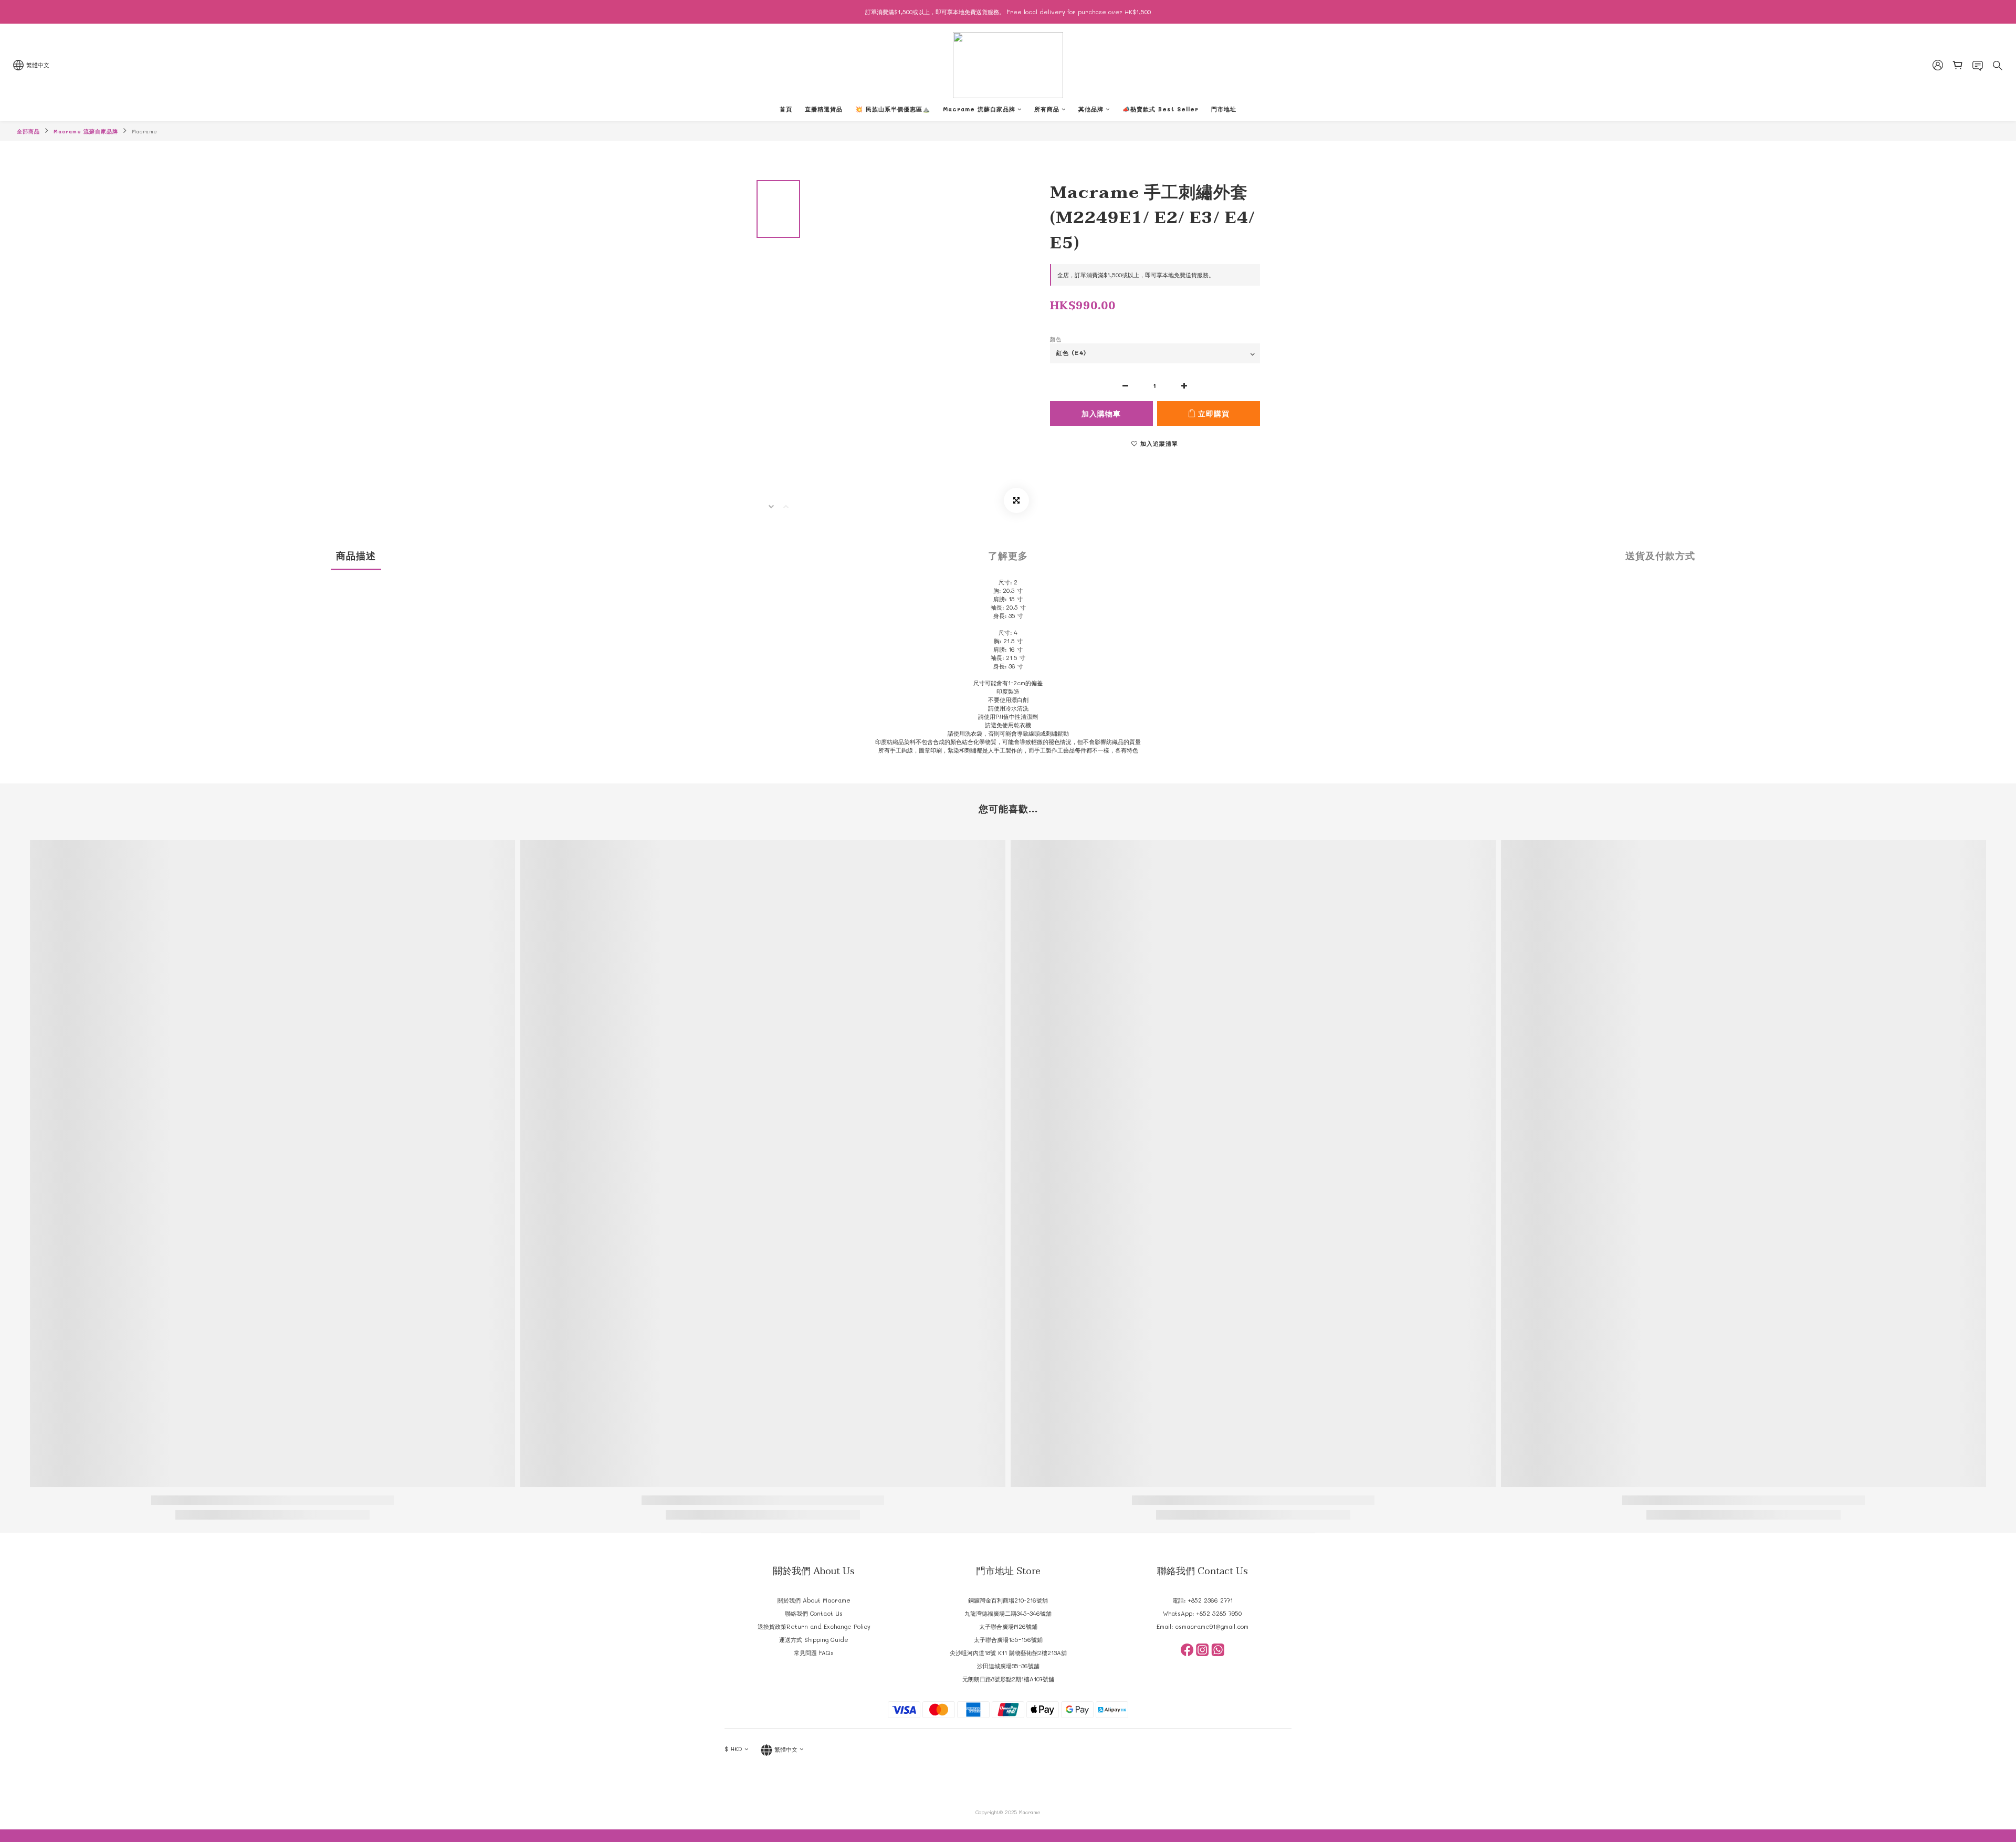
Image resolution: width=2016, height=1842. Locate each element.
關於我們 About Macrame (814, 1600)
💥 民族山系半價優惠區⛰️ (893, 109)
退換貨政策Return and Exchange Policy (814, 1626)
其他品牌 (1091, 109)
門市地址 (1224, 109)
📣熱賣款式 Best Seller (1161, 109)
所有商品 (1047, 109)
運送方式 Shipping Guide (814, 1640)
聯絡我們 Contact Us (814, 1613)
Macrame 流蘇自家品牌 (979, 109)
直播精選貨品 (824, 109)
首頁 (786, 109)
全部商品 (28, 131)
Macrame (145, 131)
